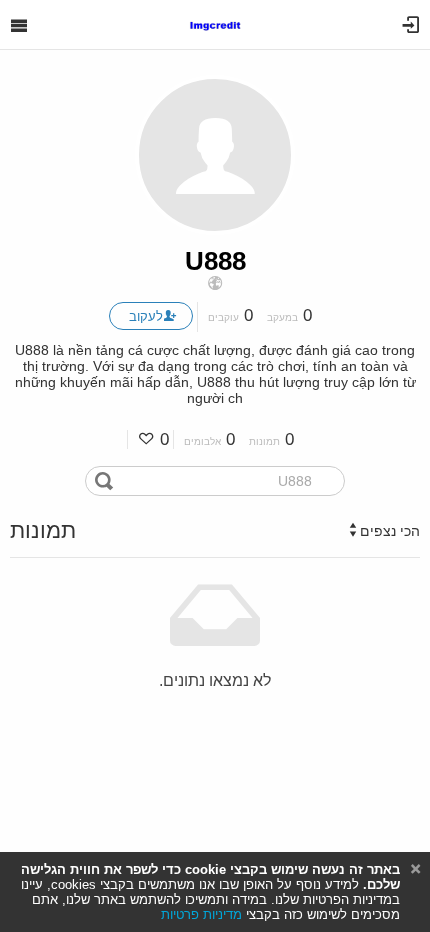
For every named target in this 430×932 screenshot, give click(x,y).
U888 (215, 261)
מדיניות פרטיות (201, 914)
